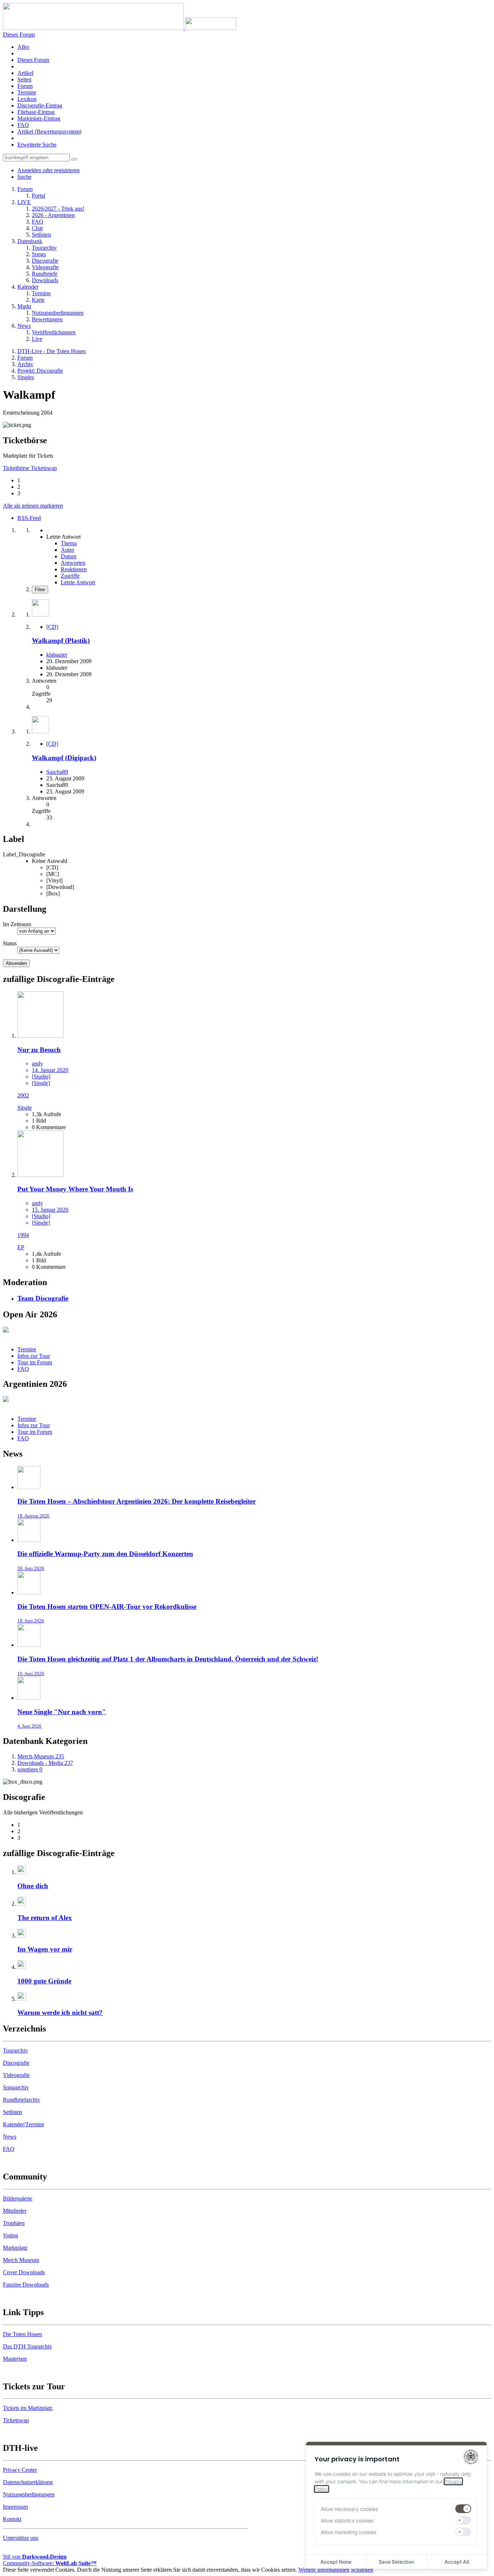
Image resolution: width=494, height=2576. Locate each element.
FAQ (23, 125)
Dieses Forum (33, 60)
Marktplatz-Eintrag (39, 118)
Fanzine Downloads (26, 2285)
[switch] (463, 2509)
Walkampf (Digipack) (64, 758)
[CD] (52, 627)
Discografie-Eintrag (40, 105)
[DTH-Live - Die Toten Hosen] (120, 28)
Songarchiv (16, 2087)
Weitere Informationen (324, 2570)
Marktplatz (15, 2248)
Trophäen (14, 2223)
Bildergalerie (18, 2198)
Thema (69, 543)
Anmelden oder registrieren (48, 170)
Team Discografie (43, 1298)
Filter (40, 590)
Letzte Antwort (78, 582)
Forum (25, 86)
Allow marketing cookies (349, 2532)
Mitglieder (15, 2211)
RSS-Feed (29, 518)
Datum (69, 556)
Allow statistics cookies (347, 2520)
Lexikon (27, 99)
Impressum (15, 2507)
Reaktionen (74, 569)
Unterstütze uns (21, 2538)
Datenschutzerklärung (28, 2482)
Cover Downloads (24, 2272)
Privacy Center (20, 2470)
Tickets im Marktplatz (28, 2408)
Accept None (336, 2562)
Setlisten (12, 2112)
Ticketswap (44, 468)
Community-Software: (50, 2563)
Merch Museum (21, 2260)
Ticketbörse (17, 468)
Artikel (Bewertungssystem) (49, 132)
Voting (10, 2235)
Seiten (24, 79)
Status (10, 943)
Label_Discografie (24, 854)
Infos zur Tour (34, 1356)
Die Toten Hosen (22, 2334)
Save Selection (396, 2562)
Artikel (25, 73)
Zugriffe (70, 576)
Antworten (73, 563)
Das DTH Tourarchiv (27, 2346)
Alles (23, 47)
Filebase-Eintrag (36, 112)
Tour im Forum (35, 1362)
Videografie (16, 2075)
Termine (27, 92)
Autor (67, 550)
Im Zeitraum (17, 924)
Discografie (16, 2063)
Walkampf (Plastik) (61, 641)
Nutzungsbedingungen (29, 2494)
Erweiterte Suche (37, 145)
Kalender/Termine (24, 2124)
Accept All (457, 2562)
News (10, 2137)
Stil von (35, 2557)
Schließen (362, 2570)
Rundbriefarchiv (22, 2100)
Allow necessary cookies (349, 2509)
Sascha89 (57, 772)
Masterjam (15, 2359)
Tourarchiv (15, 2050)
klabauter (57, 655)
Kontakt (12, 2519)
